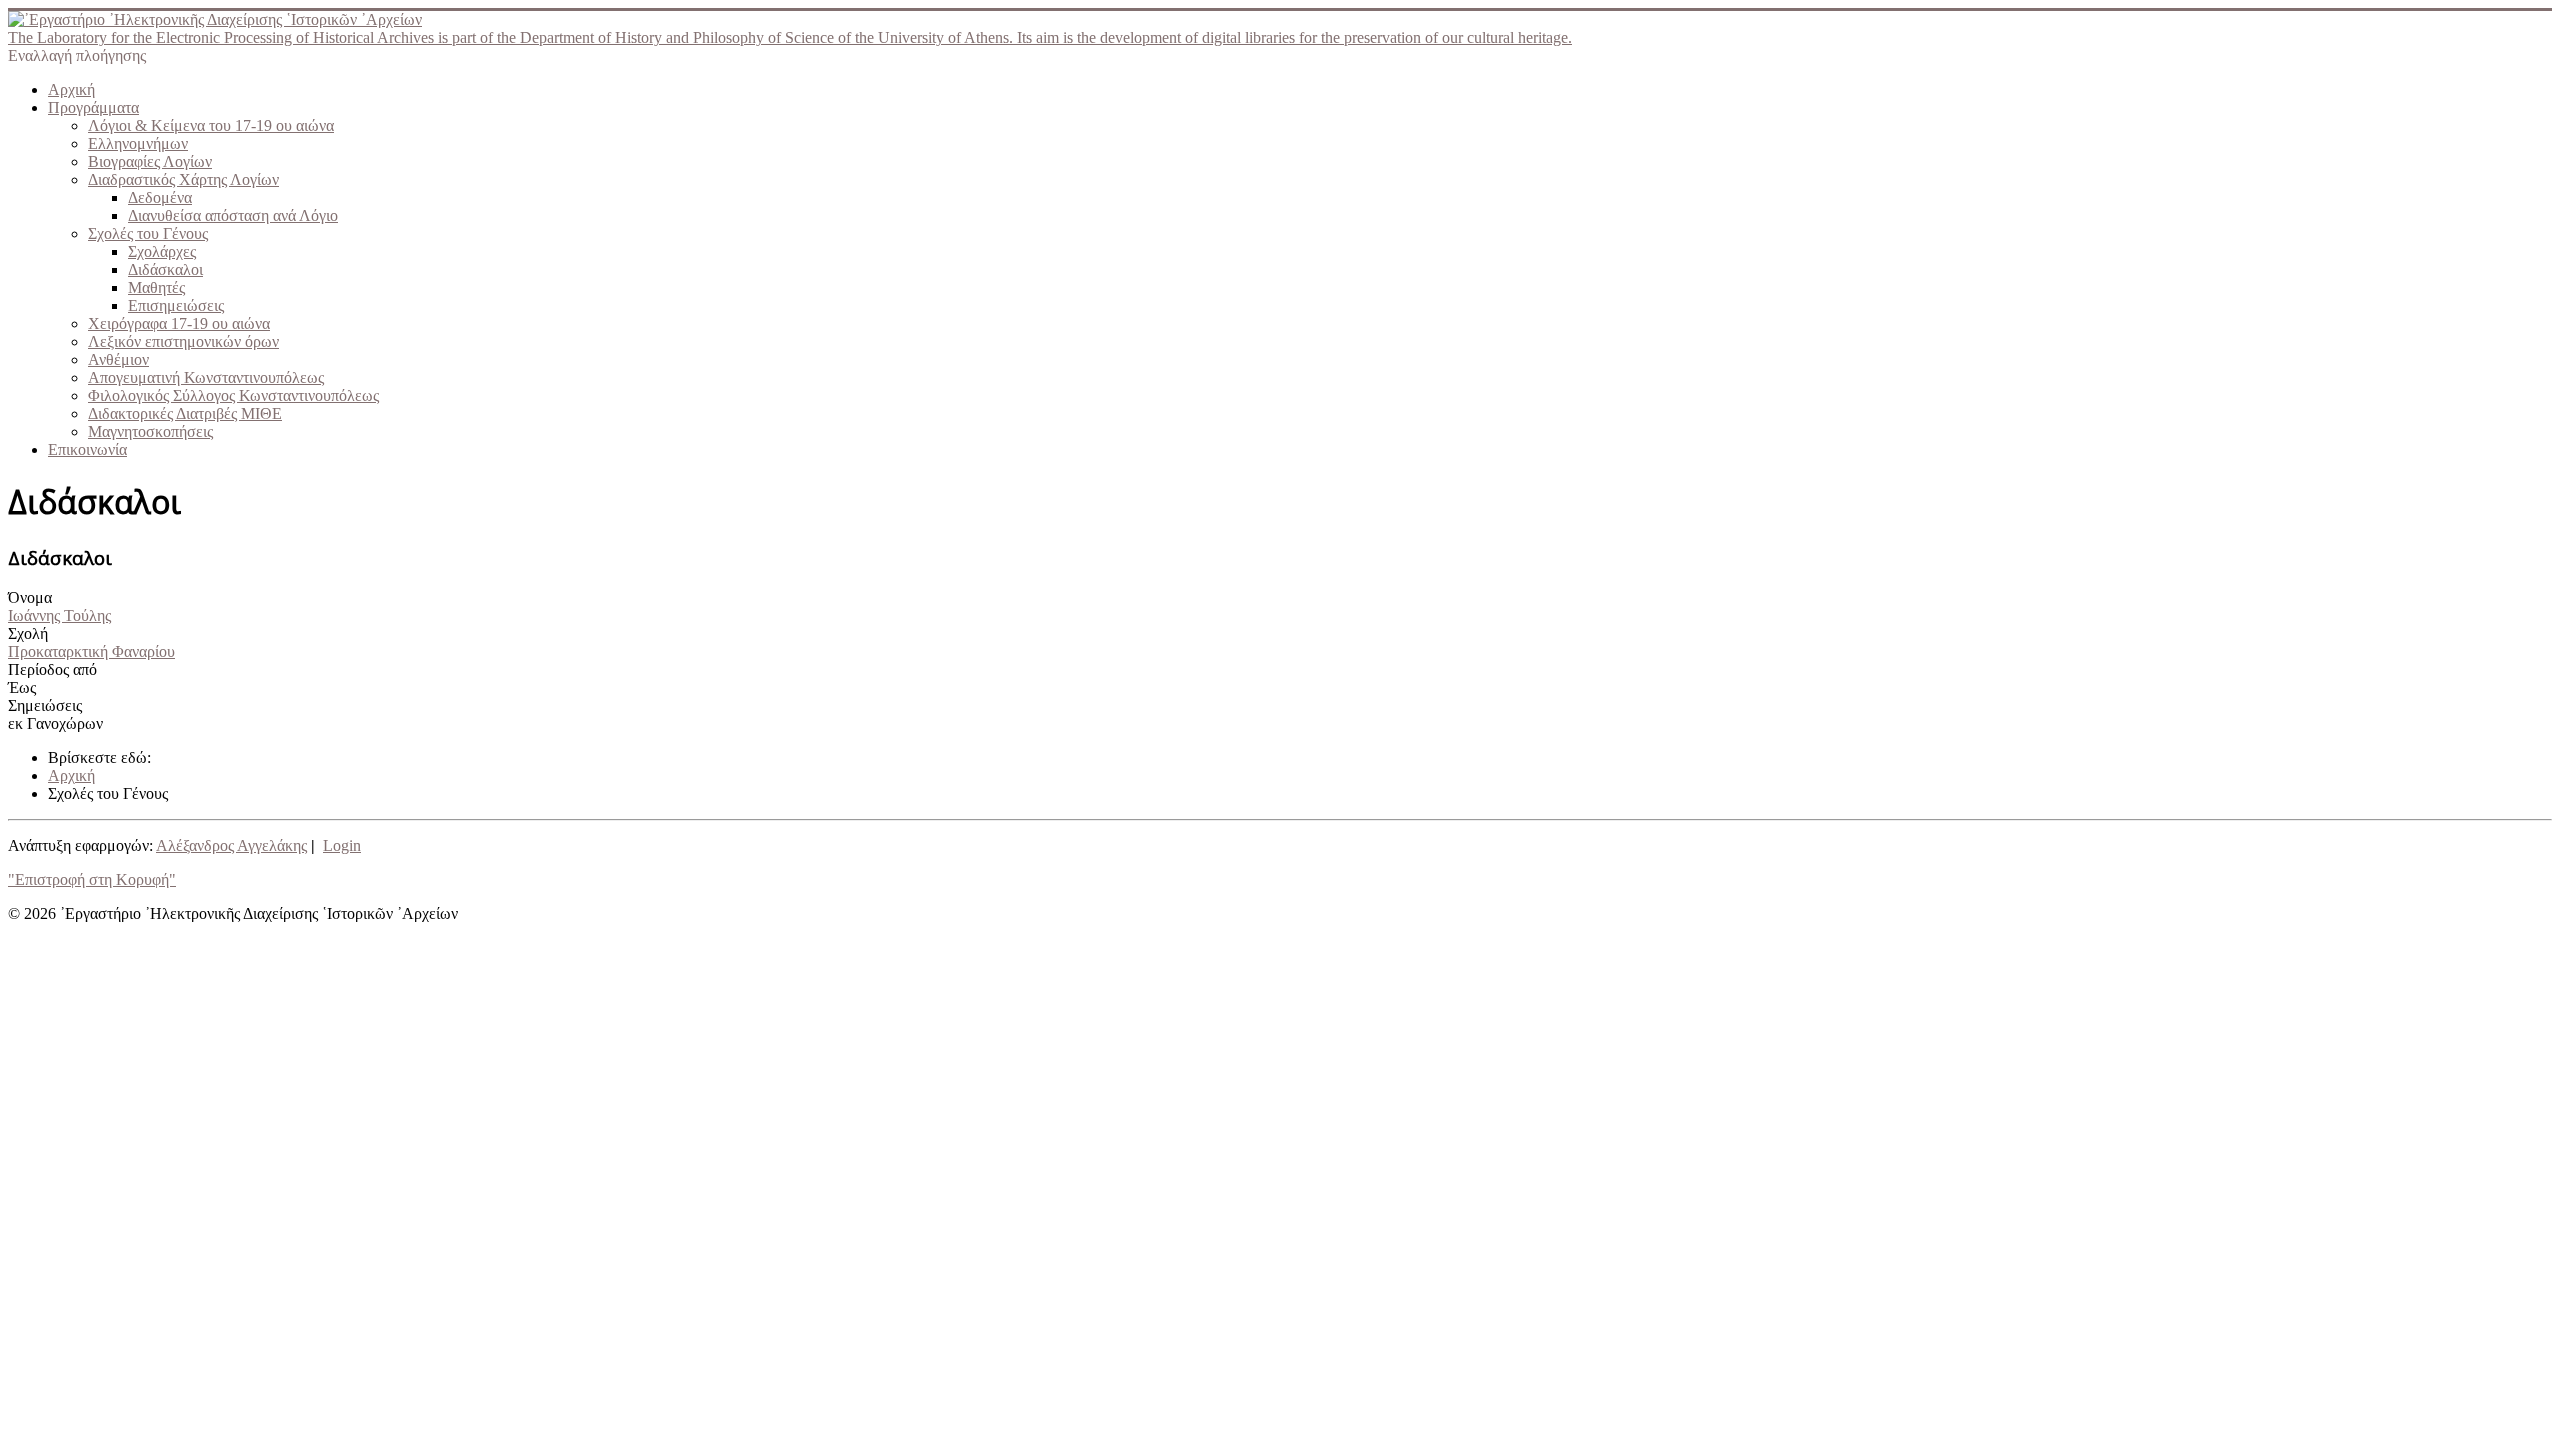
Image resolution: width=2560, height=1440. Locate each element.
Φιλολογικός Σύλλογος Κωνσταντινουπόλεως (233, 395)
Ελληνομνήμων (138, 143)
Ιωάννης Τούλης (59, 615)
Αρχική (71, 89)
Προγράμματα (93, 107)
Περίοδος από (52, 669)
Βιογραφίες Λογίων (150, 161)
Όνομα (30, 597)
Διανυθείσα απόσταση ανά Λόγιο (233, 215)
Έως (22, 687)
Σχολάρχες (162, 251)
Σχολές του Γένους (148, 233)
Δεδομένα (160, 197)
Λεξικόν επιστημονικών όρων (183, 341)
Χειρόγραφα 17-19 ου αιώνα (179, 323)
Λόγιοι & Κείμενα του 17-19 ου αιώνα (211, 125)
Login (342, 845)
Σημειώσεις (45, 705)
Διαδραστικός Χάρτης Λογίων (183, 179)
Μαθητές (156, 287)
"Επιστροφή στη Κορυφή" (92, 879)
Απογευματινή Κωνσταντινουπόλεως (206, 377)
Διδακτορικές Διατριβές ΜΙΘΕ (185, 413)
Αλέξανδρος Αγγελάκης (231, 845)
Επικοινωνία (87, 449)
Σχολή (28, 633)
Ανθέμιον (118, 359)
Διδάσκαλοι (165, 269)
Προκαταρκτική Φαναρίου (91, 651)
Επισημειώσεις (176, 305)
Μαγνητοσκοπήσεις (150, 431)
